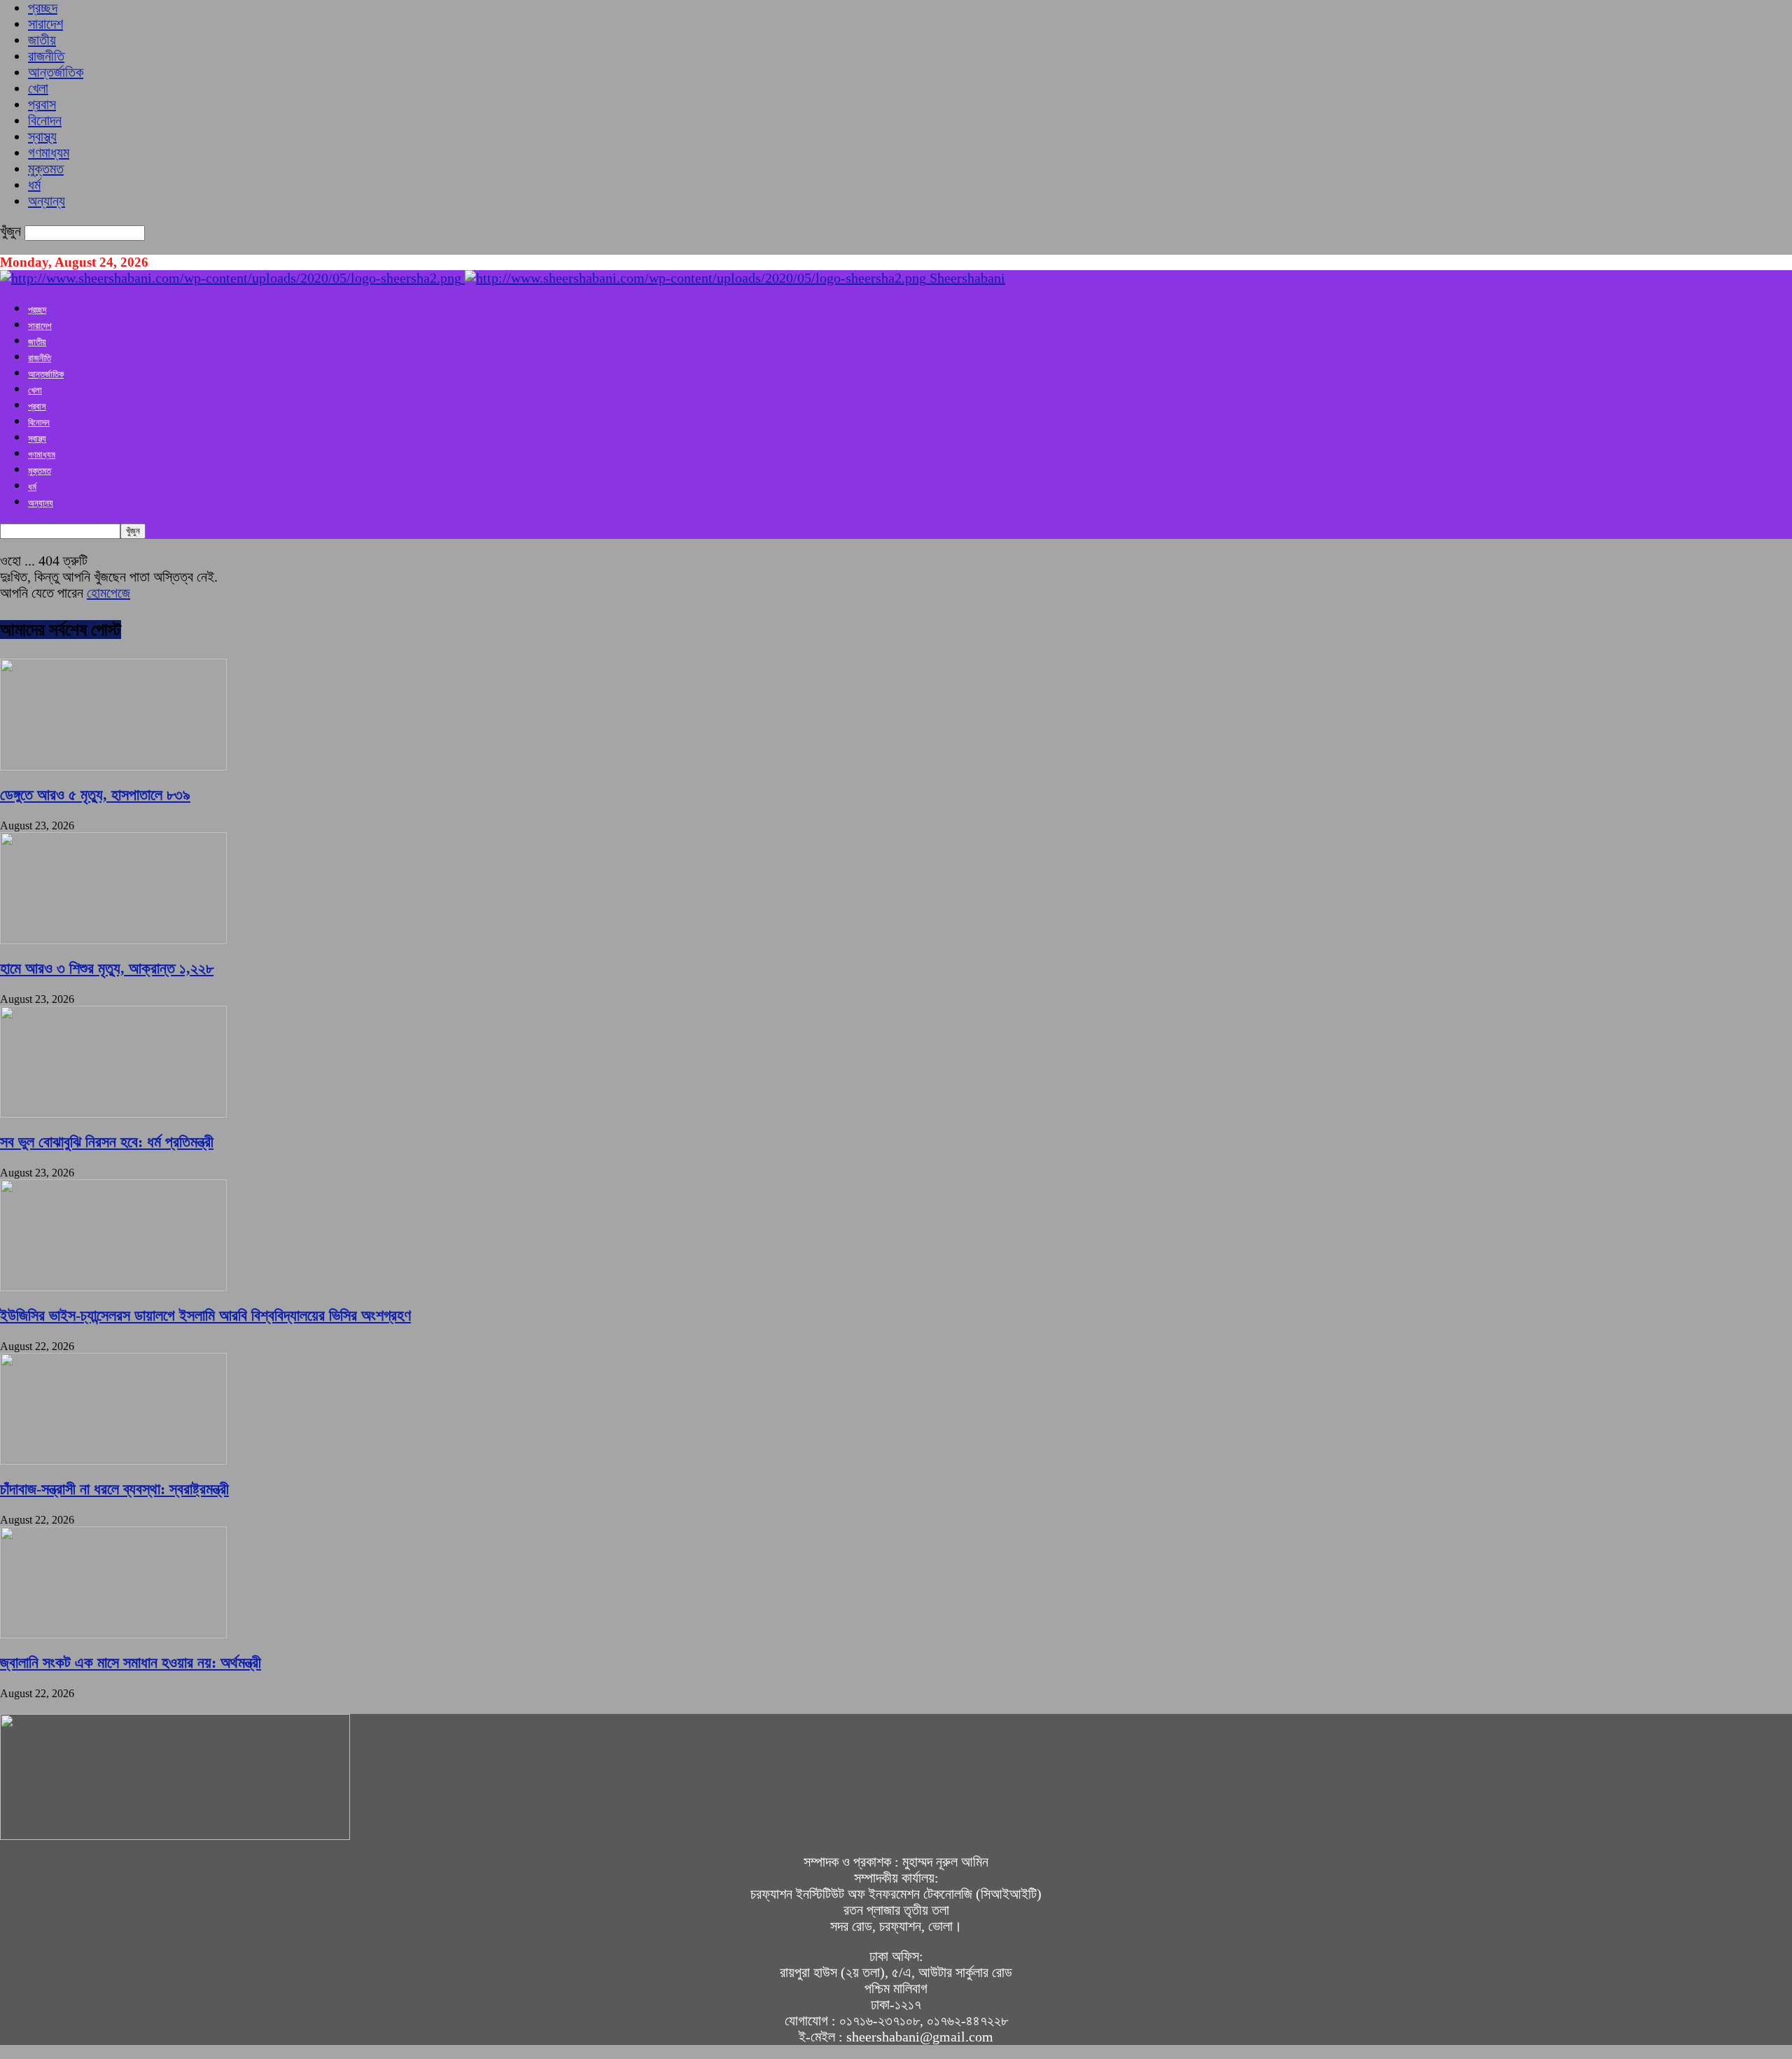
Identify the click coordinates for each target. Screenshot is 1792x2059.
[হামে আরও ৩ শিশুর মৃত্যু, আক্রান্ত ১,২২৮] (113, 939)
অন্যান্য (47, 201)
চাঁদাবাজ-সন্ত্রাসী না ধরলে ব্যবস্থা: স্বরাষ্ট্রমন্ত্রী (114, 1489)
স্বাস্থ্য (42, 136)
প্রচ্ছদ (43, 8)
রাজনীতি (46, 56)
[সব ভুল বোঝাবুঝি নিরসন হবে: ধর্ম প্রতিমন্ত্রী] (113, 1113)
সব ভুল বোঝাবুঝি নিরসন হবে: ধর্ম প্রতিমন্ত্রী (107, 1142)
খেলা (38, 88)
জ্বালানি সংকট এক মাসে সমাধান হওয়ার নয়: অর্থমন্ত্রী (131, 1663)
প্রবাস (42, 104)
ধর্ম (34, 185)
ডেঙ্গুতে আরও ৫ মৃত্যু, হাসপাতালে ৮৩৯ (95, 795)
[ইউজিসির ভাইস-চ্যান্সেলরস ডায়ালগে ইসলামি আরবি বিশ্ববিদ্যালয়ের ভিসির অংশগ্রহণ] (113, 1286)
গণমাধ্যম (49, 153)
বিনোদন (45, 120)
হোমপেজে (108, 593)
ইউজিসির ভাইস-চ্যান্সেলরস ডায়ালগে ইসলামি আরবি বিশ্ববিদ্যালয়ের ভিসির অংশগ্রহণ (205, 1315)
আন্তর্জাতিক (56, 72)
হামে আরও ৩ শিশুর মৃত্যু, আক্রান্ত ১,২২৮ (107, 968)
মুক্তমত (46, 169)
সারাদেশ (45, 24)
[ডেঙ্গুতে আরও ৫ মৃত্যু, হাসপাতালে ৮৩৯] (113, 766)
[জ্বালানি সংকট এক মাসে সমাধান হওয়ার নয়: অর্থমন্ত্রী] (113, 1633)
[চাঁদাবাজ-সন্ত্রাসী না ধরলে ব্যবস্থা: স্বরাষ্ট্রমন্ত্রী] (113, 1460)
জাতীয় (42, 40)
